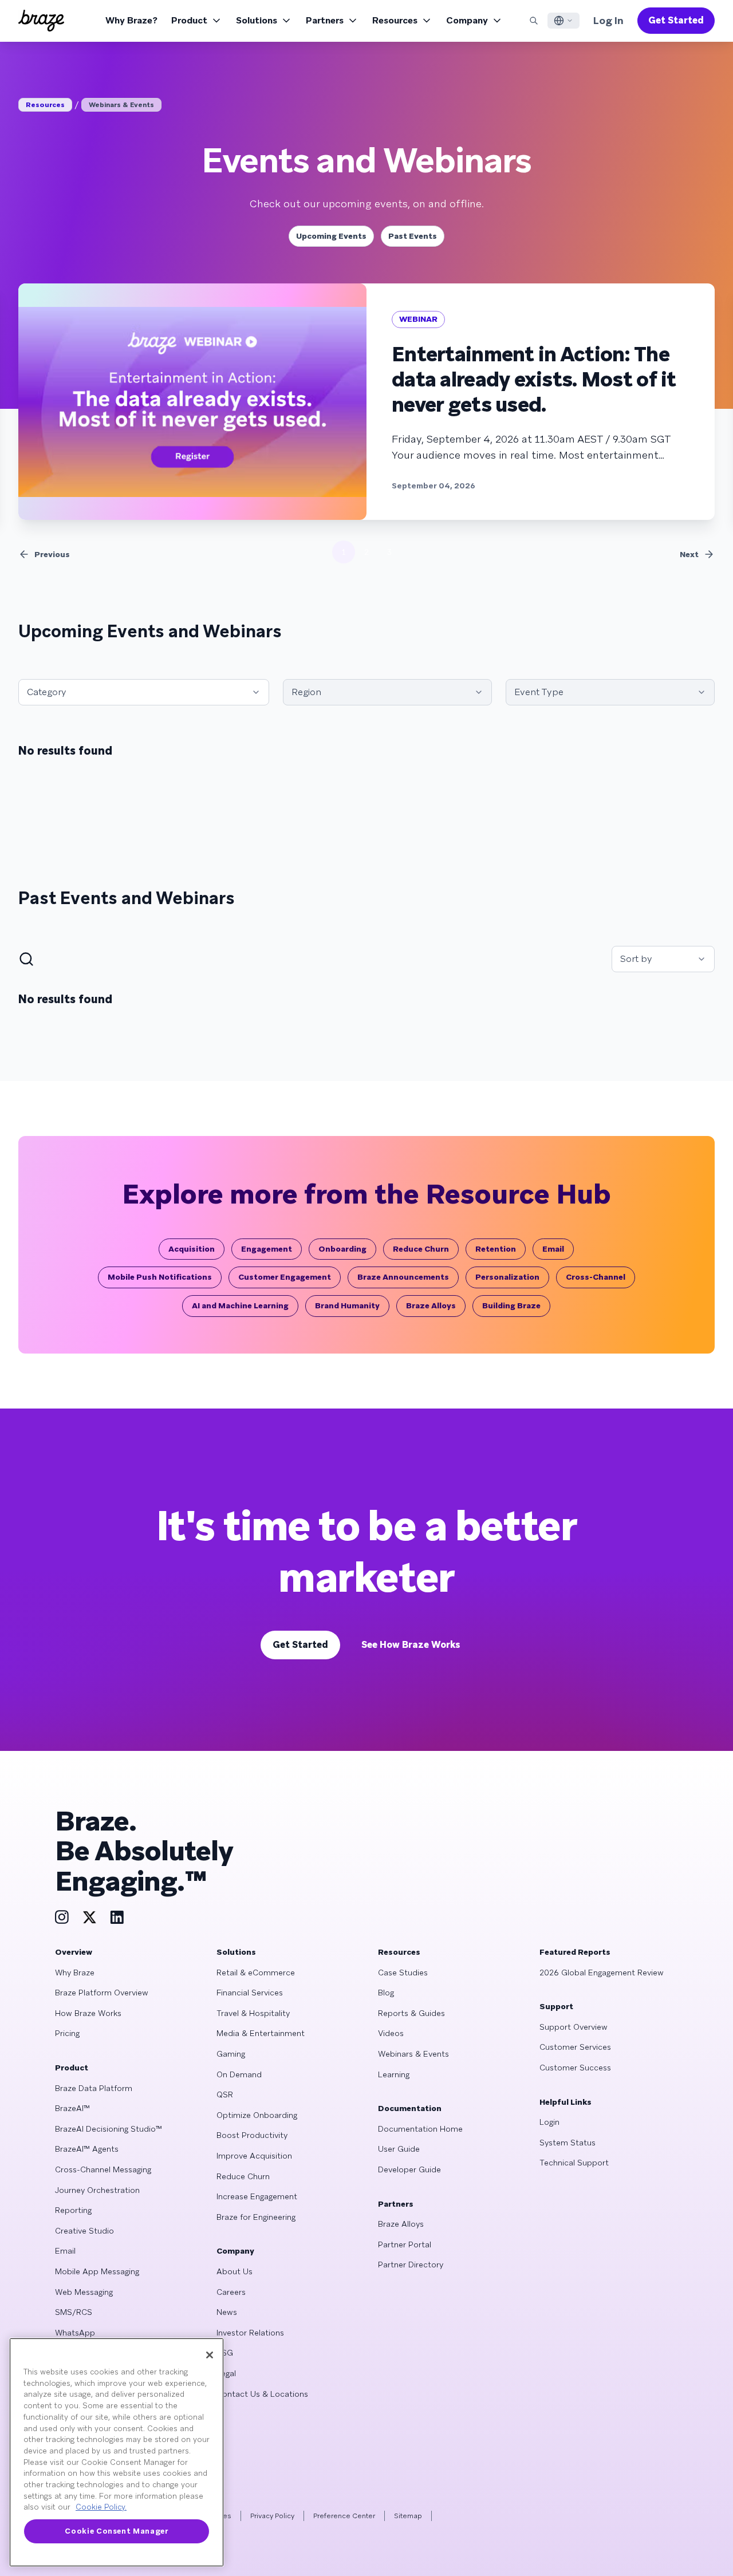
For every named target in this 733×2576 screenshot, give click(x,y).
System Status (568, 2143)
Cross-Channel (596, 1277)
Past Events (413, 236)
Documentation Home (420, 2129)
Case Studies (403, 1973)
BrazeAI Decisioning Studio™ (109, 2129)
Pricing (67, 2033)
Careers (231, 2292)
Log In (608, 20)
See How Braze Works (411, 1645)
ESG (225, 2353)
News (227, 2312)
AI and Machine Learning (240, 1305)
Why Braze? (131, 20)
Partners (325, 20)
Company (467, 20)
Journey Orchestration (97, 2190)
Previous (52, 554)
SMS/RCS (74, 2312)
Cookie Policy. (101, 2507)
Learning (394, 2074)
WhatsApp (75, 2333)
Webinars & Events (121, 105)
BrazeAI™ (72, 2108)
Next (689, 554)
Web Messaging (84, 2292)
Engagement (267, 1249)
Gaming (231, 2054)
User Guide (399, 2149)
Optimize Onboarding (257, 2115)
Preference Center (344, 2516)
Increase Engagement (257, 2196)
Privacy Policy (272, 2516)
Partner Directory (411, 2265)
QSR (225, 2094)
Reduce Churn (421, 1249)
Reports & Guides (411, 2013)
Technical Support (574, 2163)
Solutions (257, 20)
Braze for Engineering (256, 2217)
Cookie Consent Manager (116, 2531)
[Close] (210, 2355)
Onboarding (342, 1249)
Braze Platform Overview (102, 1993)
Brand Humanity (347, 1305)
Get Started (676, 20)
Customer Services (575, 2047)
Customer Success (575, 2068)
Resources (395, 20)
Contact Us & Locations (262, 2394)
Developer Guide (409, 2169)
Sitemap (408, 2516)
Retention (496, 1249)
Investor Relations (250, 2333)
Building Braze (511, 1305)
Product (189, 20)
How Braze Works (88, 2013)
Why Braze (75, 1973)
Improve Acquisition (254, 2156)
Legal (226, 2373)
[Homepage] (41, 21)
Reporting (73, 2210)
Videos (391, 2033)
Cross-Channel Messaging (103, 2169)
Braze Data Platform (94, 2088)
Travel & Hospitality (253, 2013)
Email (553, 1249)
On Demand (239, 2074)
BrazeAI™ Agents (87, 2149)
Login (549, 2122)
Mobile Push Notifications (160, 1277)
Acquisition (192, 1249)
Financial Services (250, 1993)
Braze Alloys (431, 1305)
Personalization (507, 1277)
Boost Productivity (252, 2135)
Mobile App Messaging (97, 2271)
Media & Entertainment (261, 2033)
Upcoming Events (331, 236)
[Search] (534, 21)
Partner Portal (405, 2244)
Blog (386, 1993)
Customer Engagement (285, 1277)
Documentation (410, 2108)
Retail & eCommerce (256, 1973)
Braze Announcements (403, 1277)
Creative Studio (84, 2231)
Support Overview (574, 2027)
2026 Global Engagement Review (602, 1973)
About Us (235, 2271)
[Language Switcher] (563, 21)
